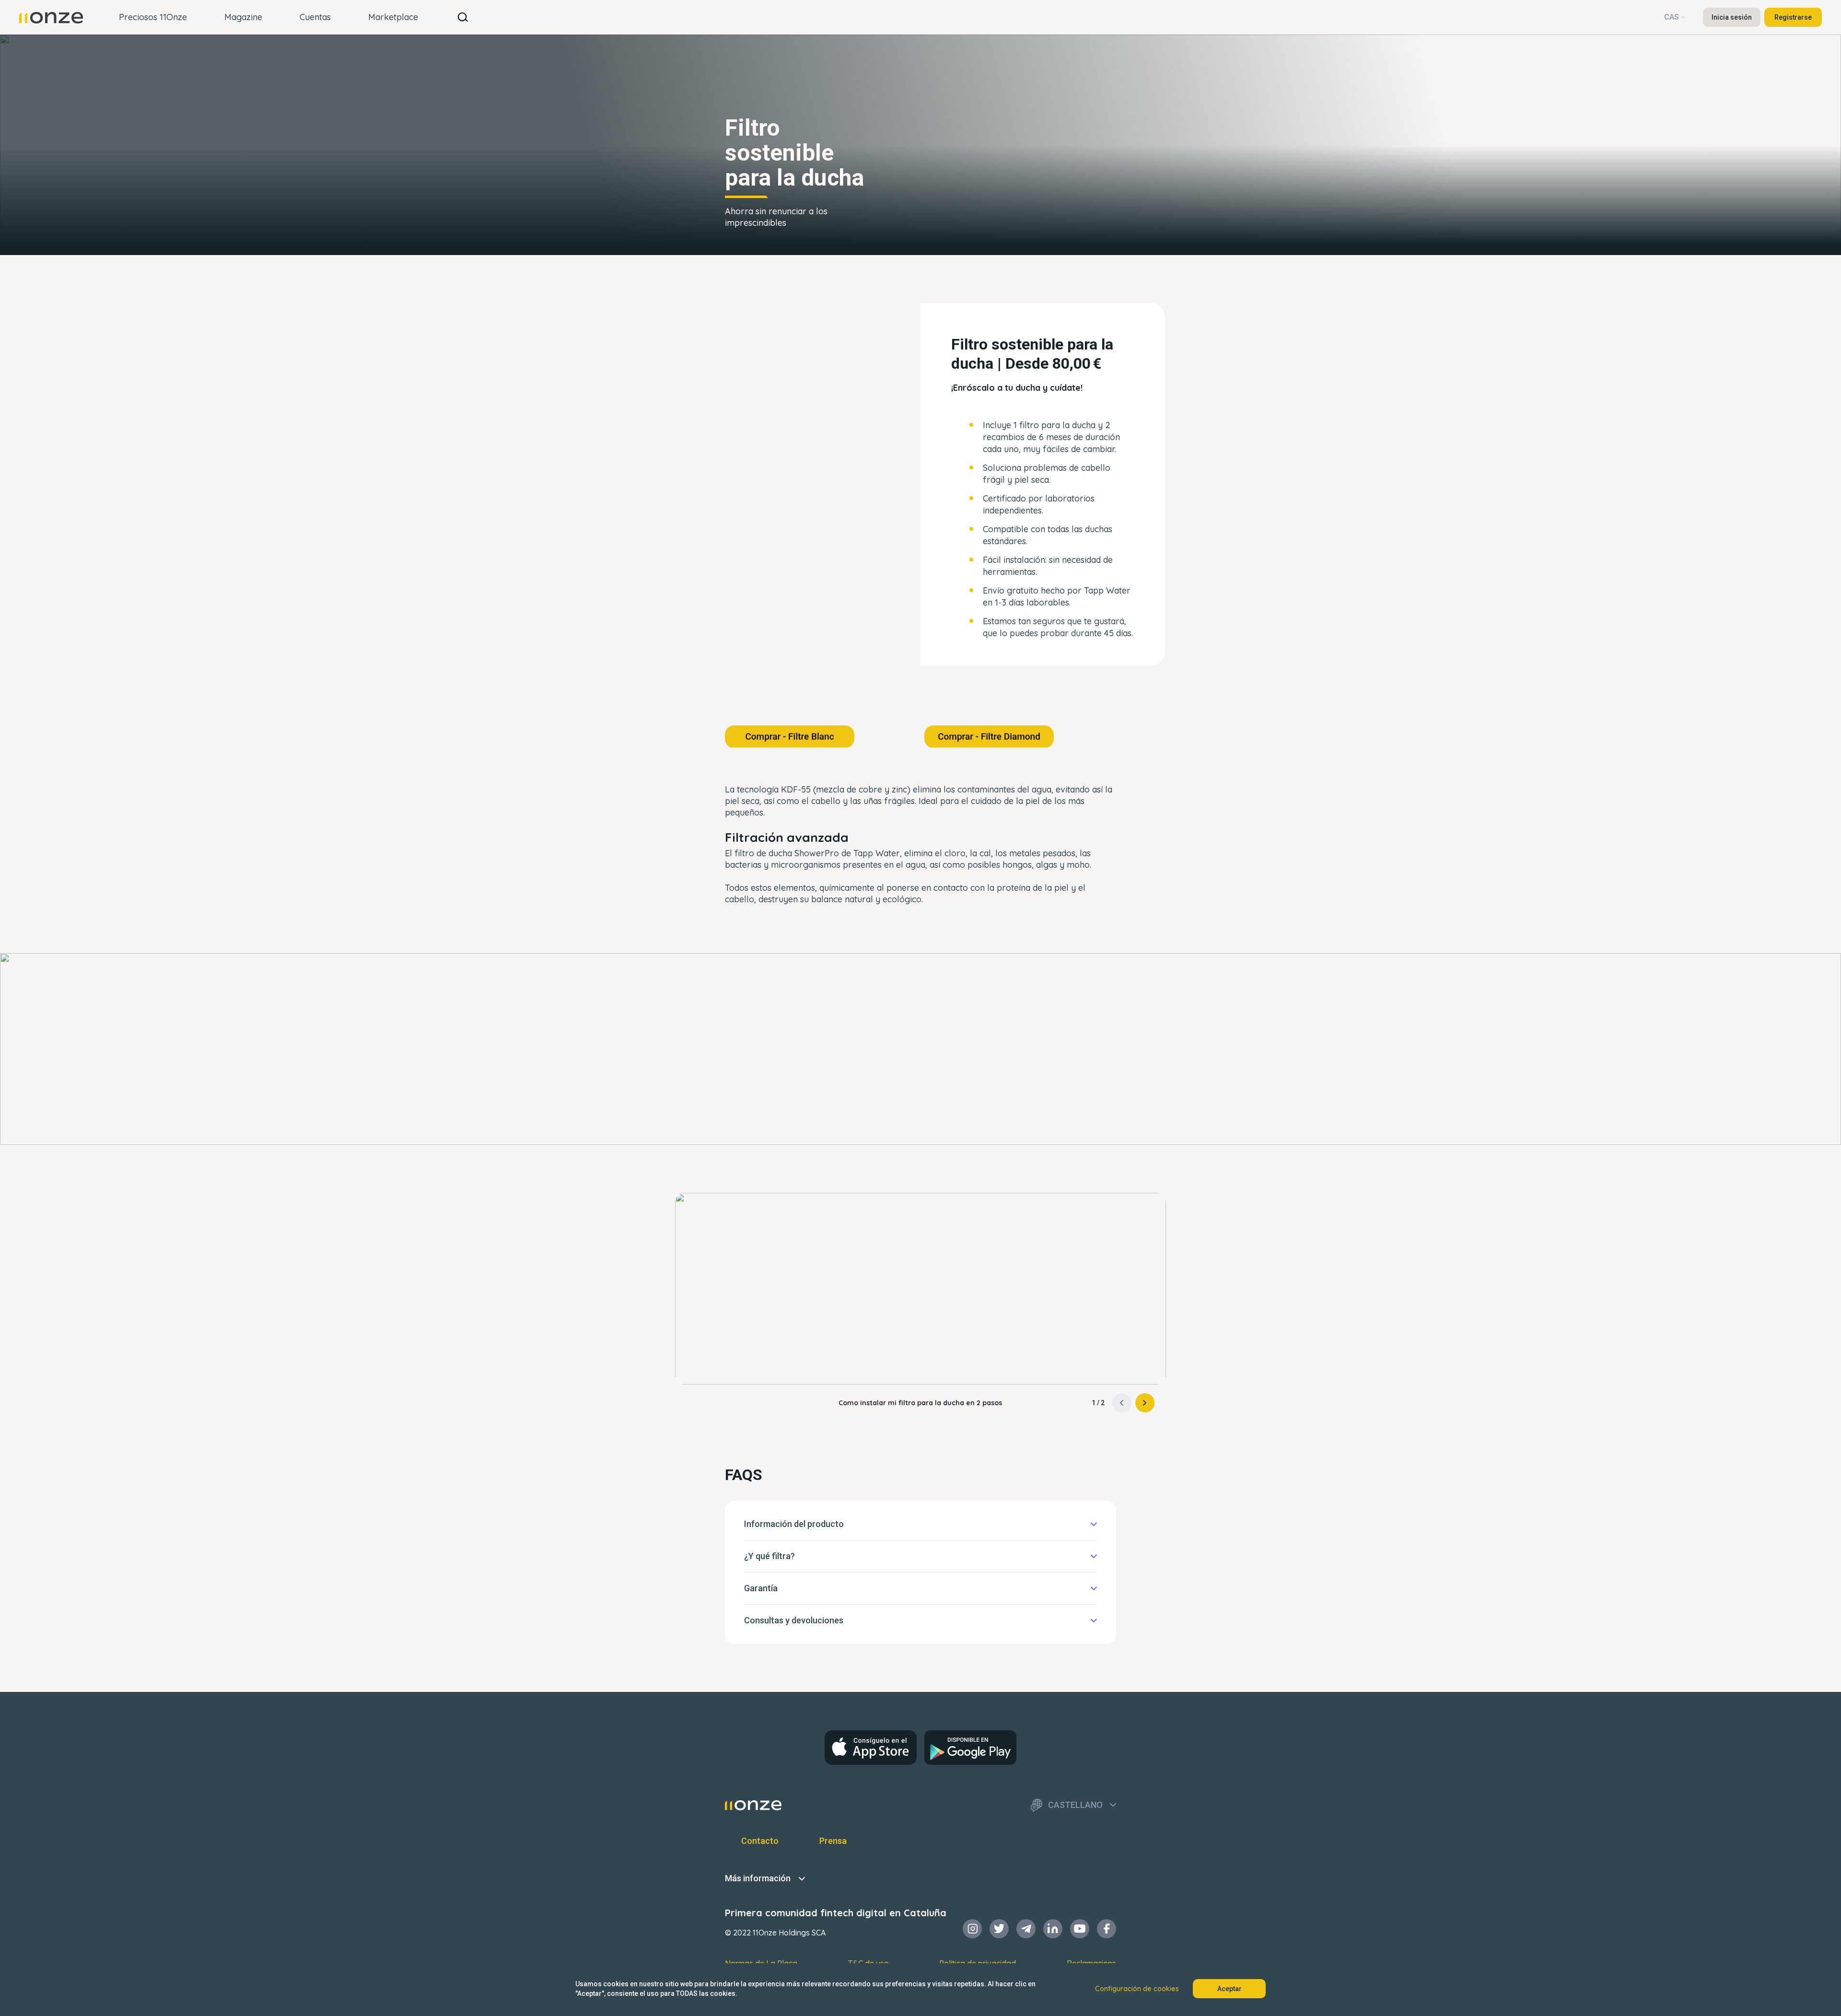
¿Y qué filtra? (769, 1556)
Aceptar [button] (1229, 1989)
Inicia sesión (1732, 17)
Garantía (761, 1588)
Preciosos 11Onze (153, 17)
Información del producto (794, 1524)
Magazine (243, 17)
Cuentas (315, 17)
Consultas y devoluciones (794, 1620)
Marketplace (393, 17)
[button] (1145, 1403)
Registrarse (1793, 17)
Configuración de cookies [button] (1137, 1989)
